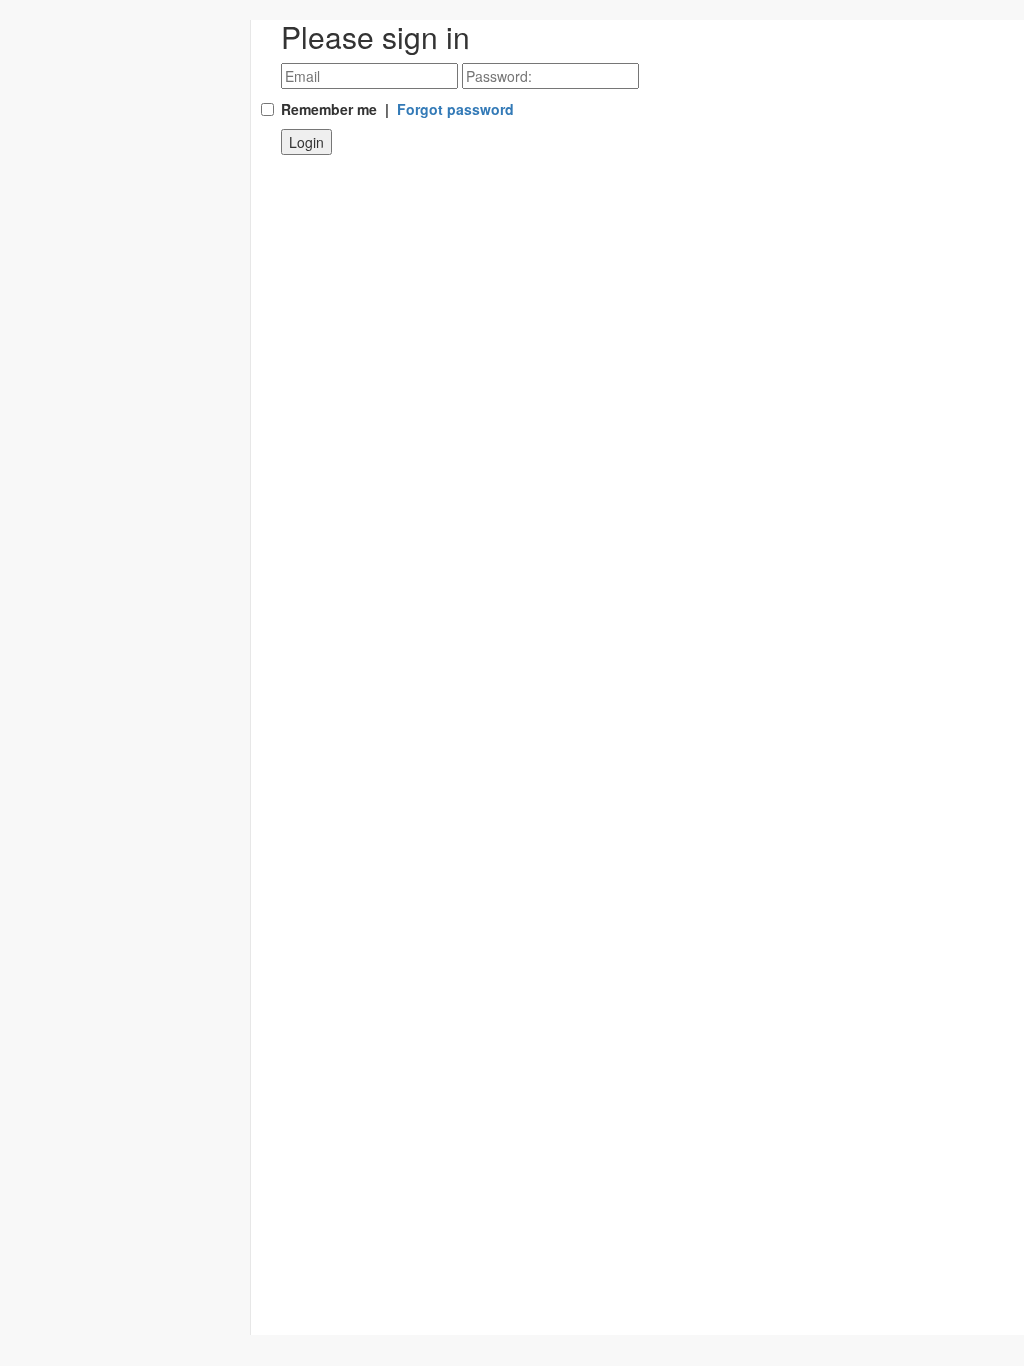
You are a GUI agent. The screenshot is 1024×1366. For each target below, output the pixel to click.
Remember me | (397, 109)
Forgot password (455, 109)
